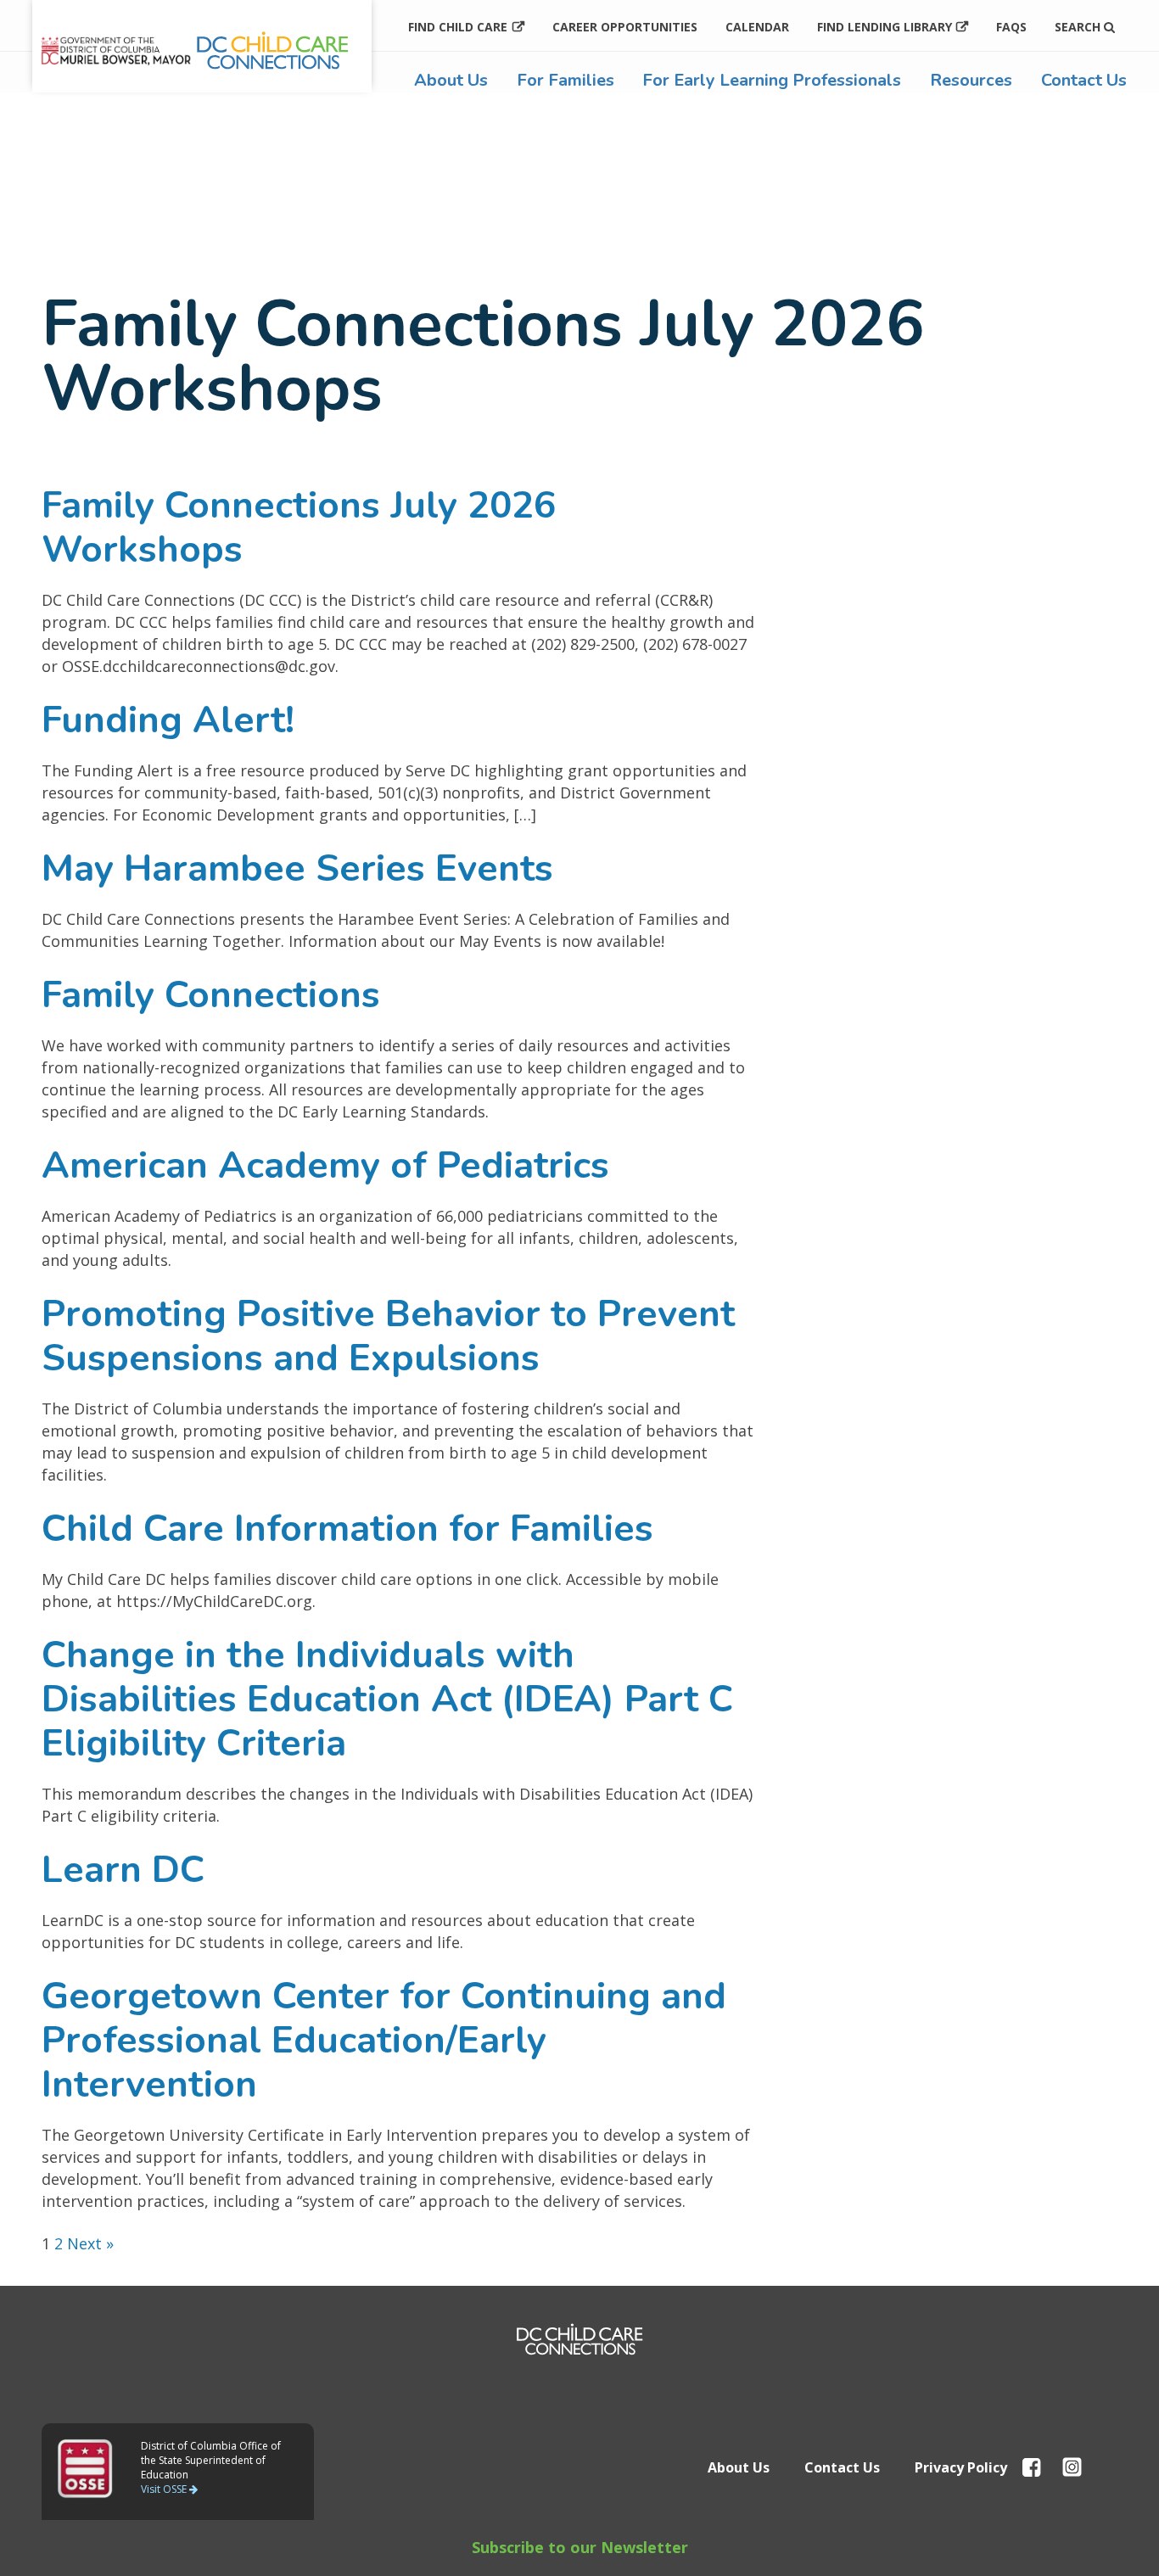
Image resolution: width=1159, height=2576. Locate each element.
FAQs (1011, 27)
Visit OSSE (165, 2489)
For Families (566, 80)
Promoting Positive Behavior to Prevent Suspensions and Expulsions (388, 1336)
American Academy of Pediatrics (325, 1166)
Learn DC (123, 1870)
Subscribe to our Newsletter (580, 2547)
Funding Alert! (168, 720)
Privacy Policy (961, 2467)
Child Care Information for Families (347, 1529)
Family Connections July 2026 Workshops (299, 528)
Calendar (757, 27)
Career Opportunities (625, 27)
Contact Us (1084, 80)
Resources (971, 80)
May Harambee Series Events (297, 869)
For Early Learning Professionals (772, 80)
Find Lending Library (885, 27)
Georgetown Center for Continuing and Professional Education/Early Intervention (384, 2041)
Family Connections (211, 995)
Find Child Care (458, 27)
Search (1079, 27)
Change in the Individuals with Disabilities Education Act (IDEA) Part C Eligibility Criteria (387, 1700)
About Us (451, 80)
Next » (90, 2243)
